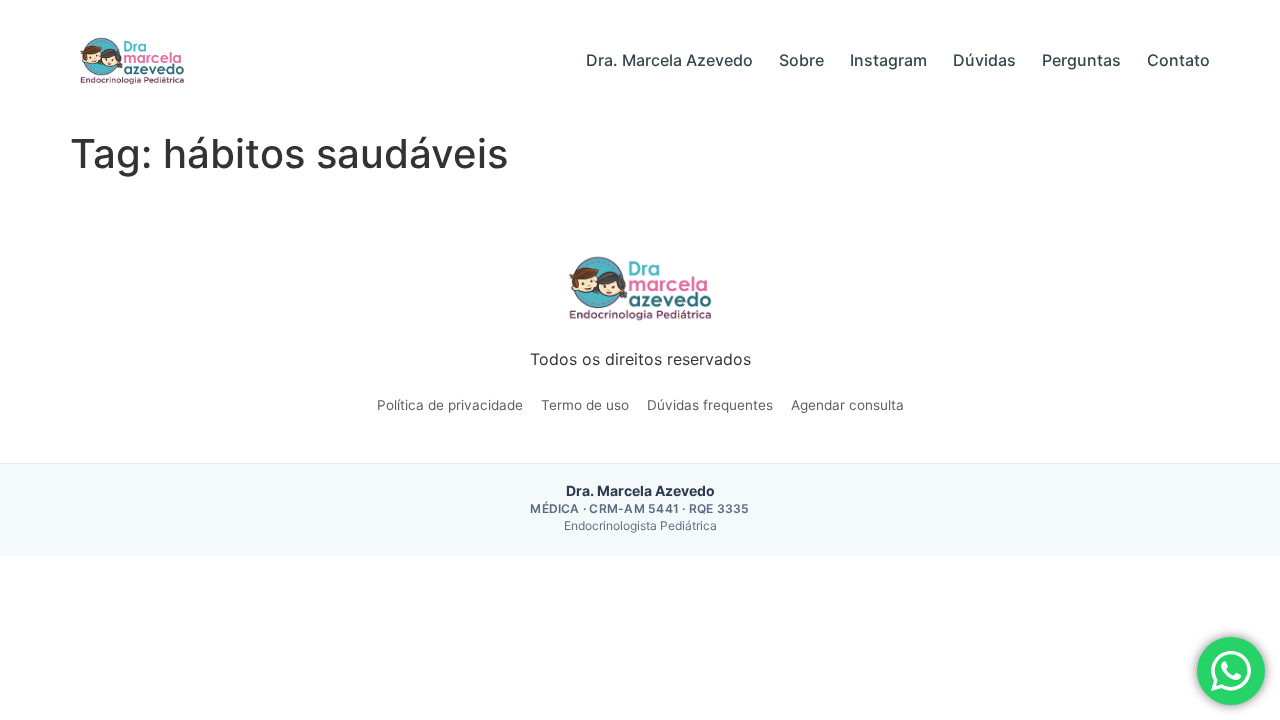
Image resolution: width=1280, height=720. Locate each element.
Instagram (888, 60)
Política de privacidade (450, 405)
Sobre (801, 60)
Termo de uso (585, 405)
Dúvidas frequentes (710, 405)
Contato (1178, 60)
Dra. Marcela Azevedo (669, 60)
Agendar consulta (847, 405)
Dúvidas (984, 60)
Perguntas (1081, 60)
